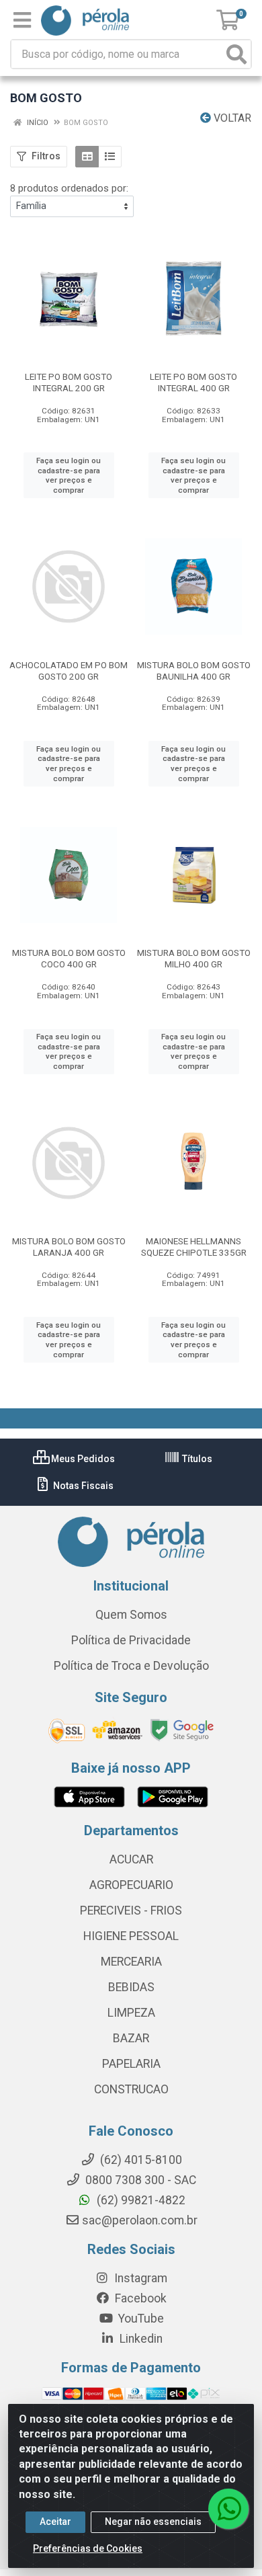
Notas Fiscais (82, 1486)
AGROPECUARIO (131, 1885)
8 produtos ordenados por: (69, 188)
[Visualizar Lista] (110, 157)
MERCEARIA (131, 1962)
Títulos (196, 1459)
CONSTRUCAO (131, 2089)
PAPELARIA (131, 2064)
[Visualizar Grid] (87, 157)
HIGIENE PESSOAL (131, 1936)
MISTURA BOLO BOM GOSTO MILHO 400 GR (194, 958)
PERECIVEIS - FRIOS (131, 1910)
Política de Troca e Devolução (131, 1666)
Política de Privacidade (131, 1640)
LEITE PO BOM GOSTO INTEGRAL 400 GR (193, 382)
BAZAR (131, 2038)
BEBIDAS (131, 1987)
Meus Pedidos (82, 1459)
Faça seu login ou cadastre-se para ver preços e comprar (69, 475)
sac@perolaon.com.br (140, 2220)
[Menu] (22, 20)
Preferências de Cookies (88, 2548)
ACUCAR (131, 1859)
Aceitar (55, 2522)
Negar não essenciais (153, 2522)
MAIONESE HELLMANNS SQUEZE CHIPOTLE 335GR (194, 1247)
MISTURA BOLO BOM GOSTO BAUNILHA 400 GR (194, 671)
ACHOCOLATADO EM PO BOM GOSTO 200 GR (69, 671)
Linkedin (140, 2339)
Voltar (231, 118)
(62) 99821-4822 (140, 2200)
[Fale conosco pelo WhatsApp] (228, 2509)
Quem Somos (131, 1615)
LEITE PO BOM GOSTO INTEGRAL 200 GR (69, 382)
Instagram (139, 2278)
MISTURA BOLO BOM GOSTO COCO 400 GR (69, 958)
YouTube (140, 2319)
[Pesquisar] (236, 54)
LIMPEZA (131, 2013)
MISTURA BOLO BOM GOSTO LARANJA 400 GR (69, 1247)
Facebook (139, 2298)
